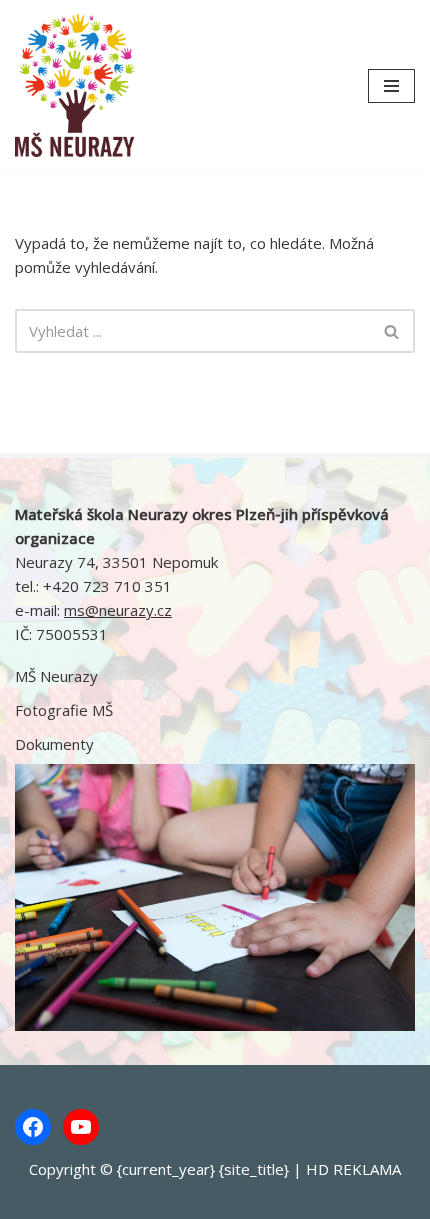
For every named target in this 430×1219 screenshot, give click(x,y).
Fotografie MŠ (64, 710)
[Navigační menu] (391, 86)
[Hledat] (392, 331)
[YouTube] (81, 1127)
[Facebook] (33, 1127)
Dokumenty (54, 744)
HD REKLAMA (353, 1169)
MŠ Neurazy (56, 676)
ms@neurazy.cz (118, 610)
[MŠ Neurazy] (75, 85)
